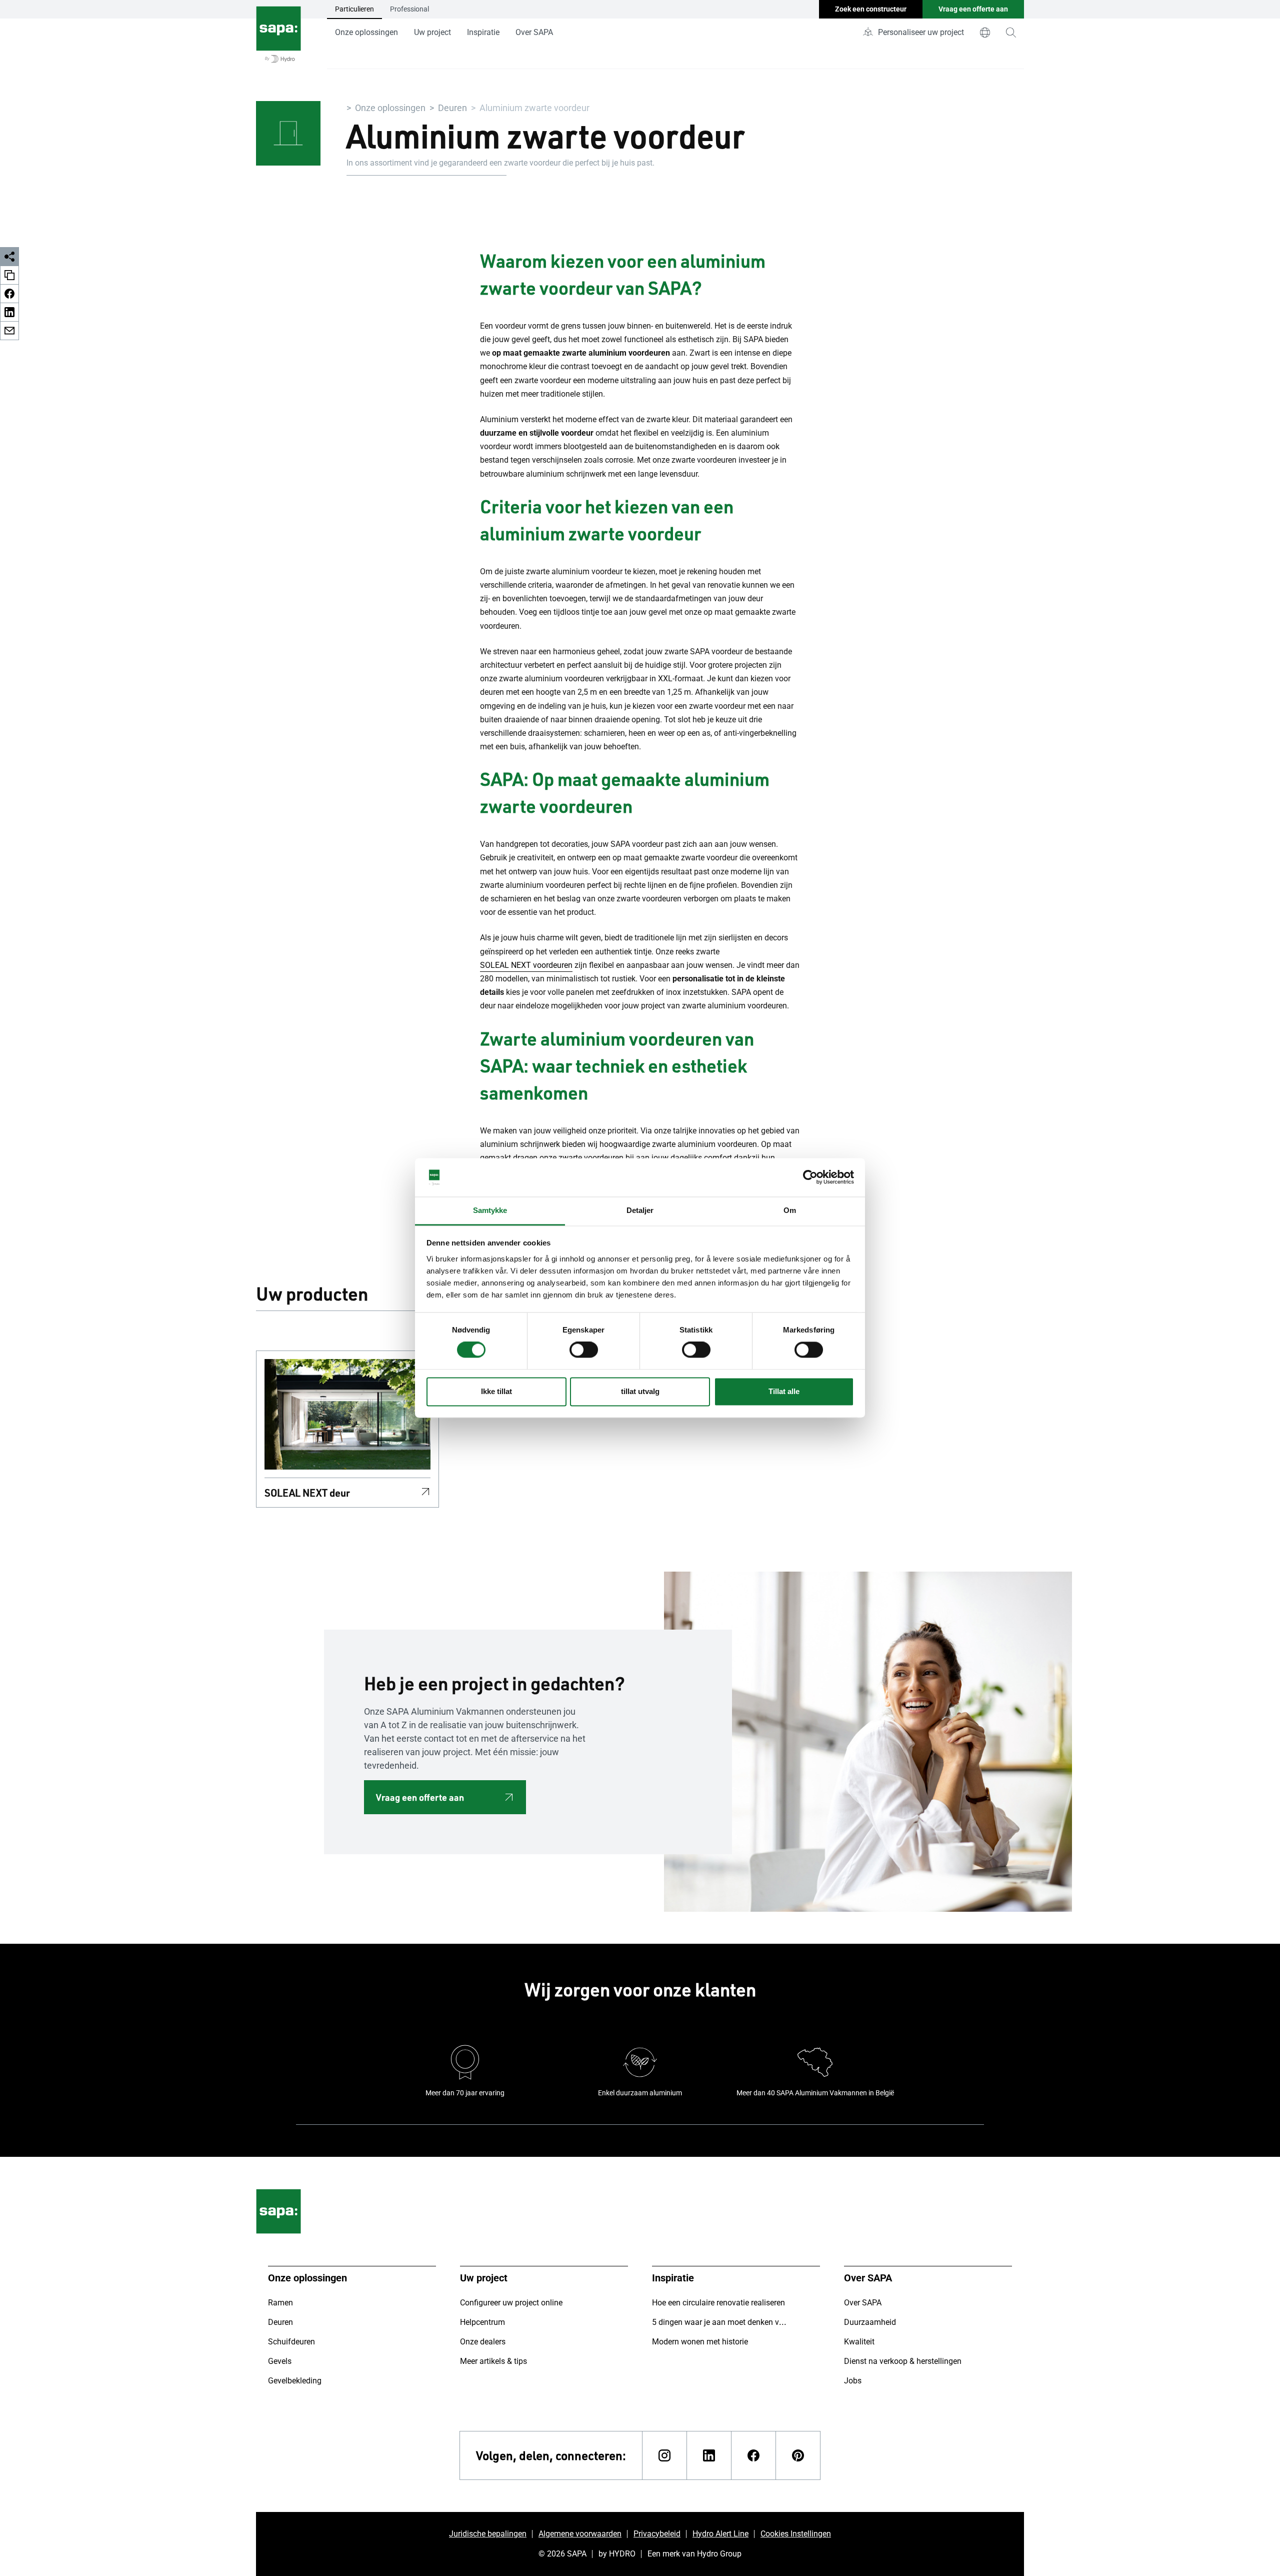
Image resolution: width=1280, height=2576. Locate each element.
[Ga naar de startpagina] (278, 35)
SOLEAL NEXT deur (307, 1493)
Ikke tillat (496, 1391)
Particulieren (354, 9)
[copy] (9, 275)
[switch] (584, 1350)
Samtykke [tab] (490, 1210)
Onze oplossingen (366, 32)
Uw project (432, 32)
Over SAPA (534, 32)
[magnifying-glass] (1011, 33)
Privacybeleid (657, 2534)
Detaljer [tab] (640, 1210)
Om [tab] (790, 1210)
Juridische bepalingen (488, 2534)
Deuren (452, 108)
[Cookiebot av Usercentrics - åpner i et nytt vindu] (810, 1177)
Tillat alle (784, 1391)
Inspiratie (483, 32)
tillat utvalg (640, 1391)
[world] (985, 33)
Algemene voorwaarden (580, 2534)
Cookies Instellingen (796, 2534)
